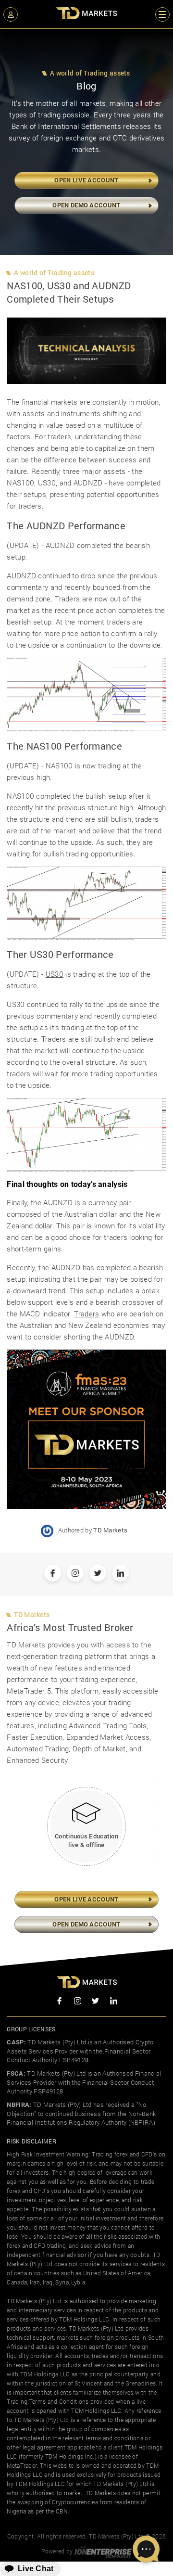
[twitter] (96, 2002)
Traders (86, 1314)
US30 (55, 974)
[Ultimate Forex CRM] (103, 2551)
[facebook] (60, 2002)
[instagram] (78, 2002)
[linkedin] (114, 2002)
